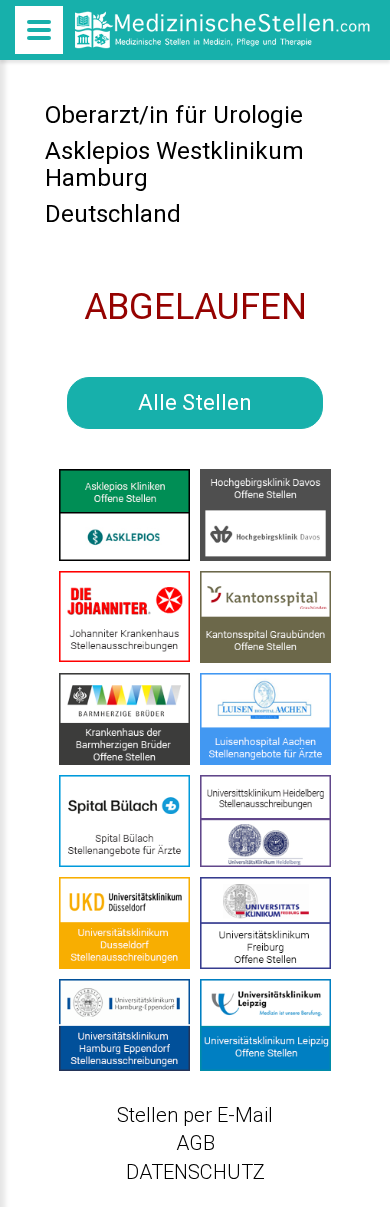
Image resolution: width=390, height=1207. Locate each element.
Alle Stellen (195, 402)
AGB (195, 1143)
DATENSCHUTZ (195, 1172)
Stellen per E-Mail (195, 1115)
